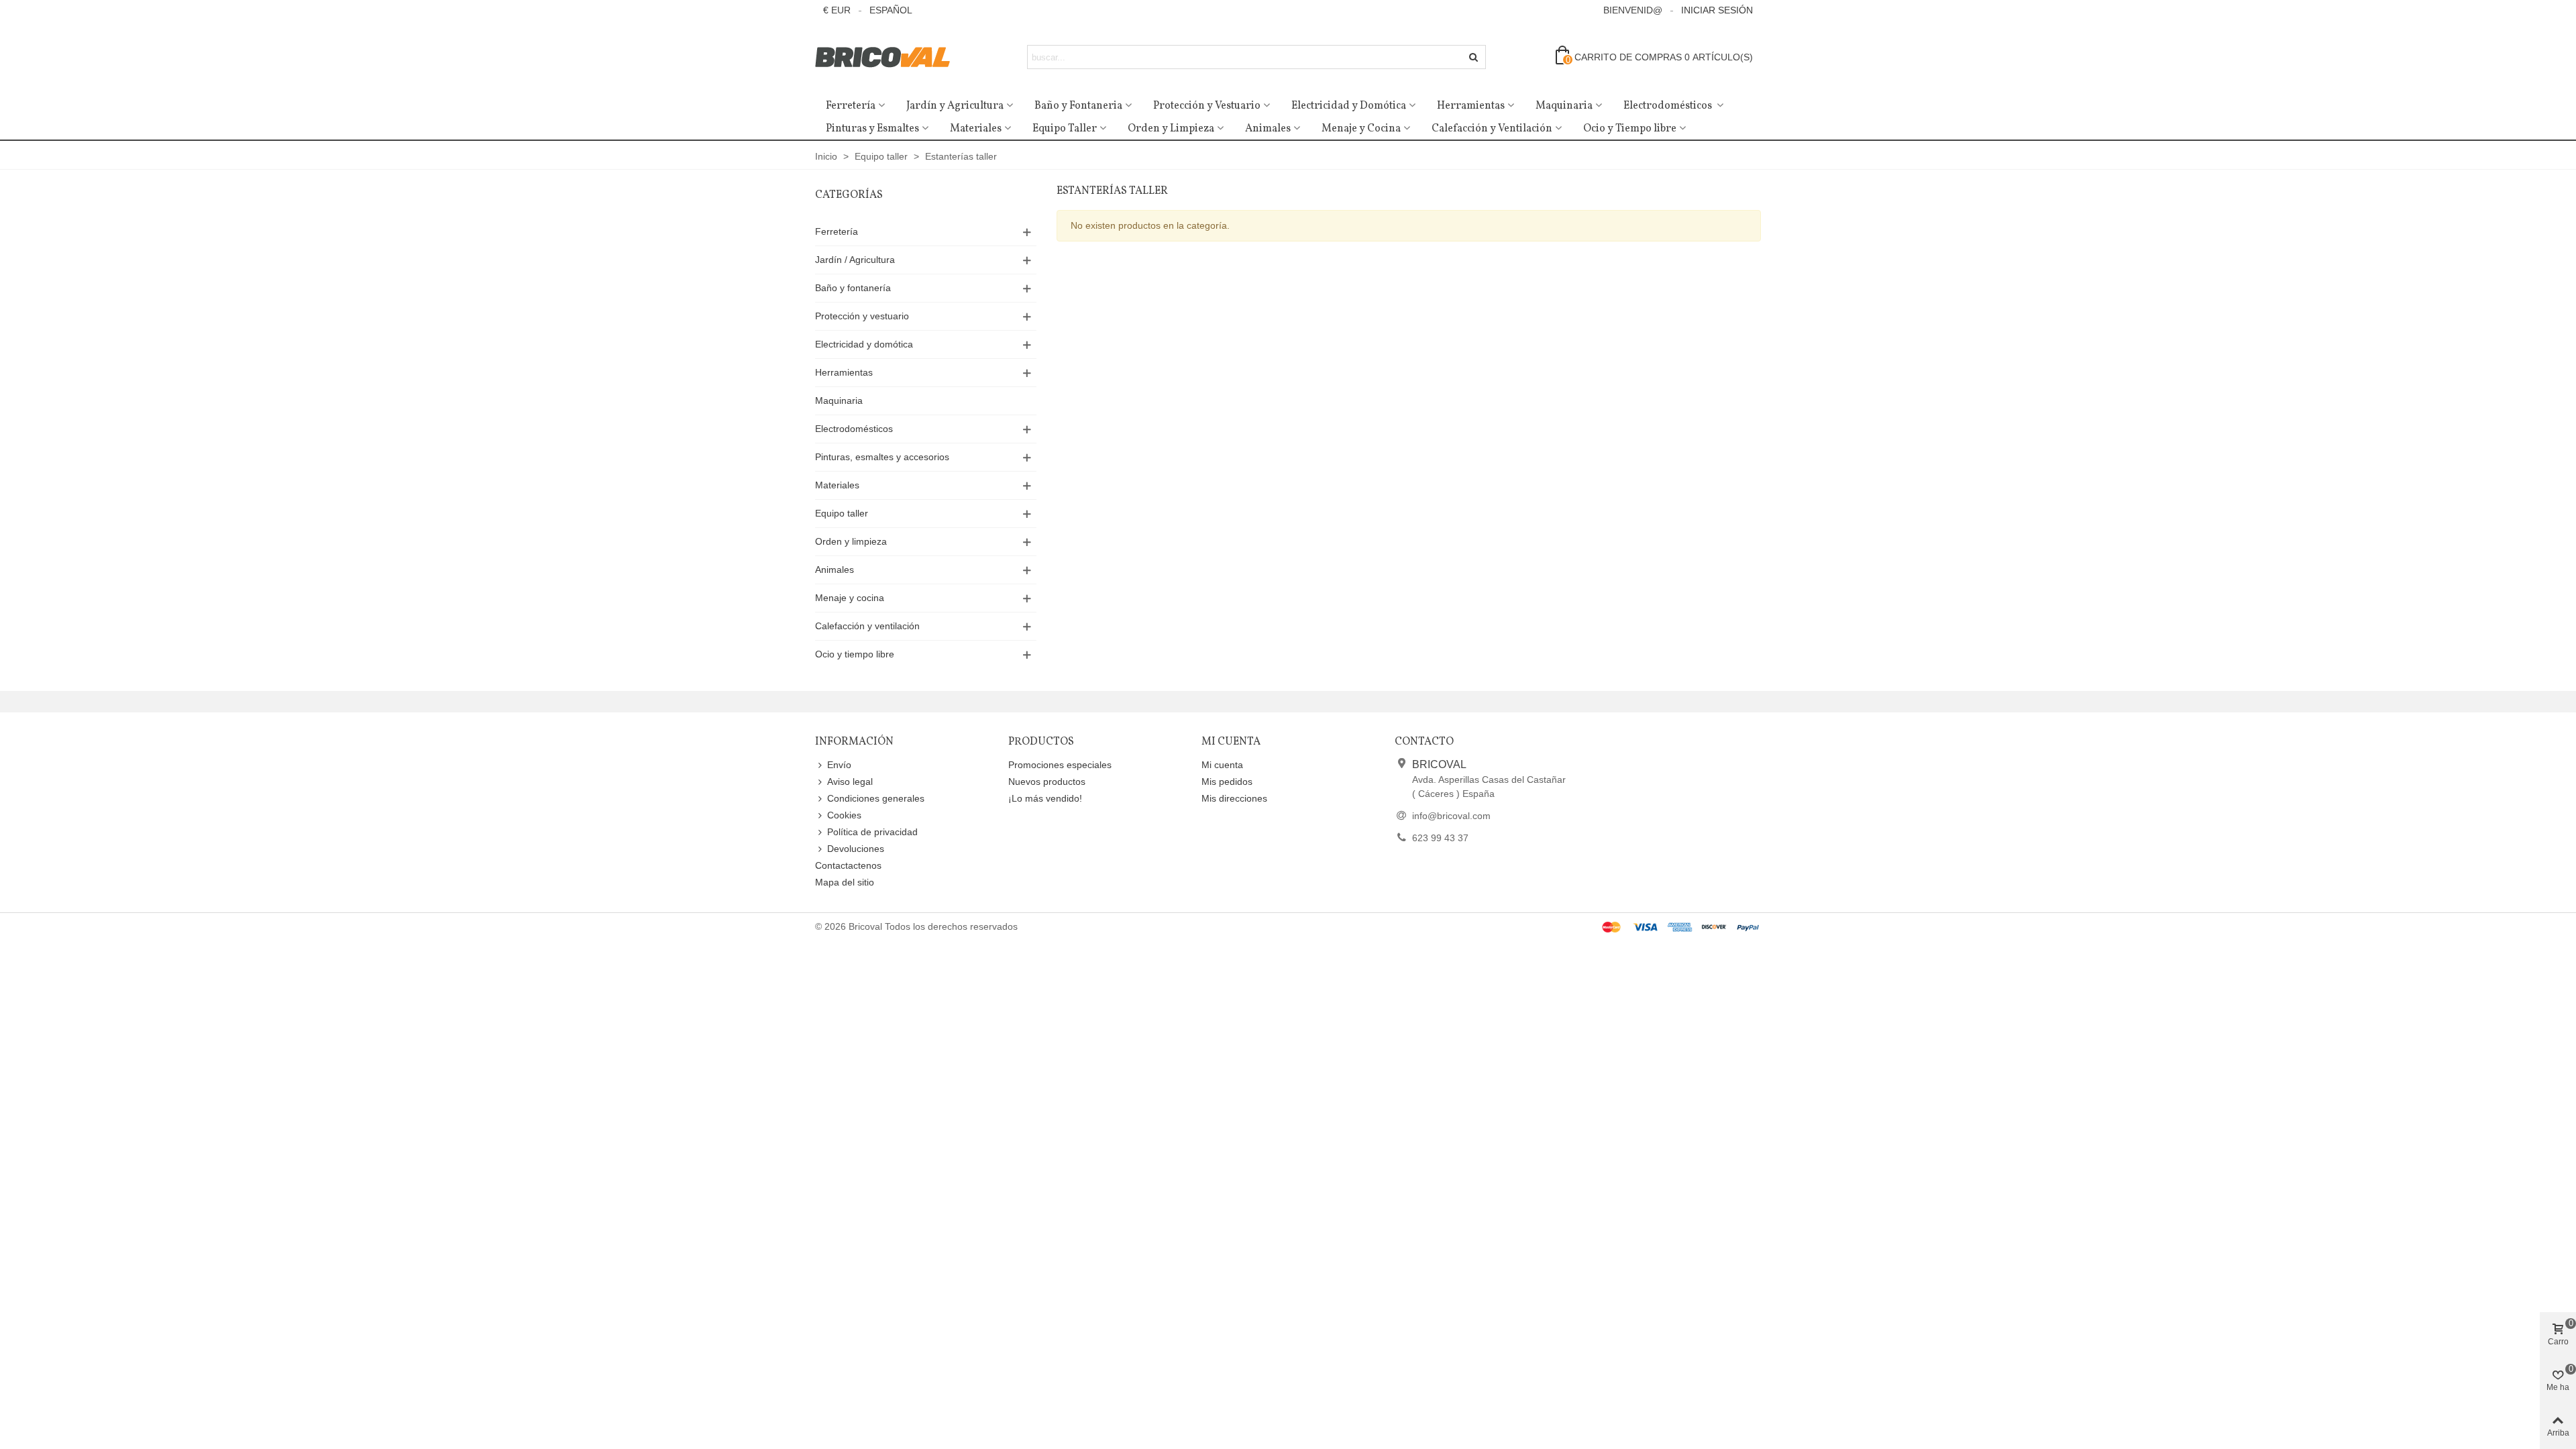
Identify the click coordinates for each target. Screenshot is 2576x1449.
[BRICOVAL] (889, 57)
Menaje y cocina (850, 598)
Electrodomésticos (1669, 106)
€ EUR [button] (837, 10)
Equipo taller (842, 513)
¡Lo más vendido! (1045, 798)
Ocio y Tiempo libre (1630, 129)
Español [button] (891, 10)
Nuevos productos (1047, 782)
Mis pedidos (1227, 782)
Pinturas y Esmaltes (872, 129)
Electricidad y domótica (864, 344)
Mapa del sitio (845, 882)
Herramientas (1471, 106)
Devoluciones (856, 849)
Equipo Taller (1065, 129)
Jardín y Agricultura (955, 106)
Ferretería (851, 106)
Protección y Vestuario (1207, 106)
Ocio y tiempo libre (855, 654)
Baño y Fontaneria (1078, 106)
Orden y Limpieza (1171, 129)
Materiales (976, 129)
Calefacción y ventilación (867, 626)
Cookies (844, 815)
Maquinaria (1564, 106)
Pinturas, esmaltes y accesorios (882, 457)
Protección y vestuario (862, 316)
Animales (1268, 129)
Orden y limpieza (851, 541)
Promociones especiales (1060, 765)
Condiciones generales (876, 798)
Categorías (849, 195)
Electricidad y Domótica (1349, 106)
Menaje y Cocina (1361, 129)
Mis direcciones (1234, 798)
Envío (839, 765)
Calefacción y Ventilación (1492, 129)
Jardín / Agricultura (855, 260)
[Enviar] (1474, 57)
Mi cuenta (1222, 765)
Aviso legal (850, 782)
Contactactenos (848, 865)
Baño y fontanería (853, 288)
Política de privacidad (872, 832)
